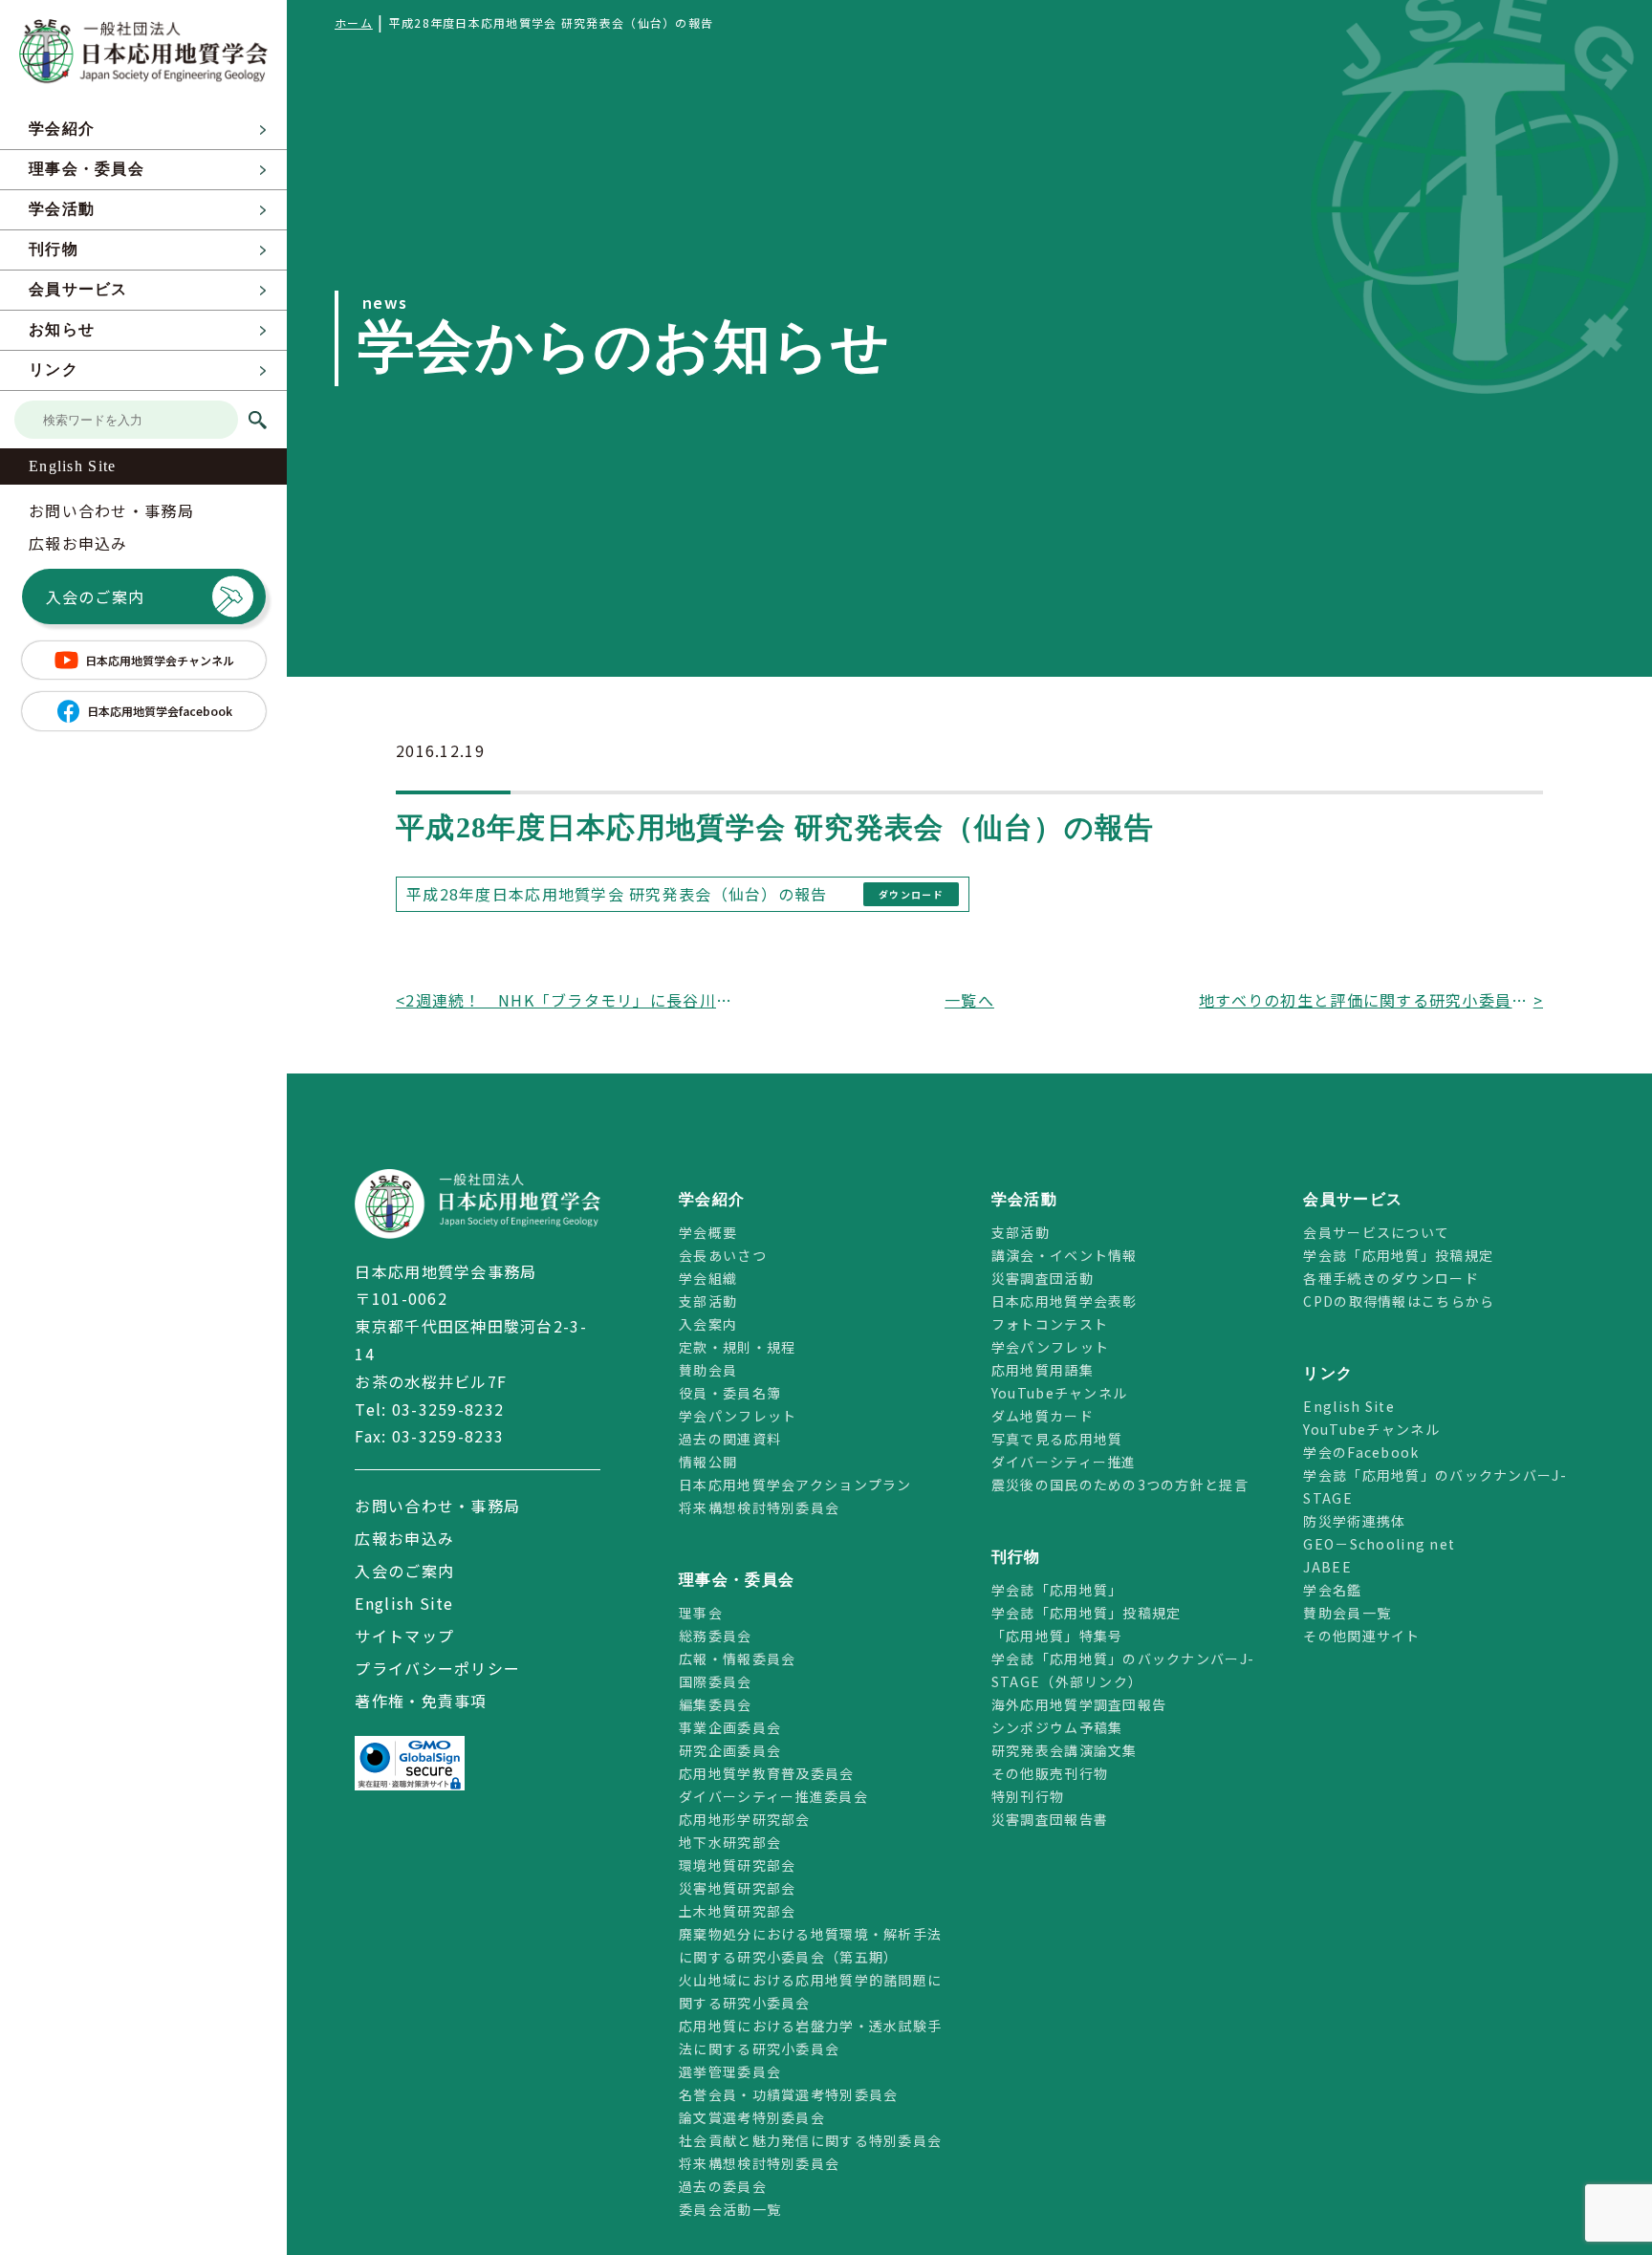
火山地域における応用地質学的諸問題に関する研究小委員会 (810, 1991)
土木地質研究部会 (737, 1911)
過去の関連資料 (730, 1439)
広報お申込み (78, 543)
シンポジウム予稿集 (1057, 1727)
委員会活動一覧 (730, 2209)
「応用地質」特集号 (1057, 1636)
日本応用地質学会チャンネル (160, 660)
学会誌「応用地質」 (1057, 1590)
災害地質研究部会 (737, 1888)
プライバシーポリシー (437, 1668)
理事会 (701, 1613)
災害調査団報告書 (1050, 1819)
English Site (72, 466)
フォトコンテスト (1050, 1324)
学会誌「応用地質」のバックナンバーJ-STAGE (1435, 1486)
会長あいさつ (723, 1255)
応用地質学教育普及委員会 (766, 1773)
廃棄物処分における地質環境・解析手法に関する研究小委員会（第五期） (810, 1945)
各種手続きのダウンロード (1391, 1278)
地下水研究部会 (730, 1842)
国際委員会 (715, 1681)
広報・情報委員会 (737, 1659)
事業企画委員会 (730, 1727)
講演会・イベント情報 (1065, 1255)
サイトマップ (404, 1636)
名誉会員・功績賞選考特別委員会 (788, 2094)
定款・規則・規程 (737, 1347)
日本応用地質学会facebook (160, 711)
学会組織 (708, 1278)
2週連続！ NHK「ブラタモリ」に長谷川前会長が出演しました (573, 1000)
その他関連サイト (1361, 1636)
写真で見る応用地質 (1057, 1439)
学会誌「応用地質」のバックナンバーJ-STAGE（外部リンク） (1123, 1670)
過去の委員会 (723, 2186)
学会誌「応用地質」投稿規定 (1087, 1613)
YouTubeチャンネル (1059, 1393)
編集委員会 (715, 1704)
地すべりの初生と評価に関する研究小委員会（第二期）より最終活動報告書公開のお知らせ (1366, 1000)
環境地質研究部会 (737, 1865)
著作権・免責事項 (421, 1701)
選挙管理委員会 (730, 2071)
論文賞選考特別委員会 (752, 2117)
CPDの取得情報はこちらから (1406, 1301)
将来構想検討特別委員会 (759, 1507)
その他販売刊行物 (1050, 1773)
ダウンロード (911, 894)
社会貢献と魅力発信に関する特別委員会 (810, 2140)
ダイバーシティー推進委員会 (773, 1796)
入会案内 (708, 1324)
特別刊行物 (1028, 1796)
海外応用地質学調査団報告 (1079, 1704)
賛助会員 (708, 1370)
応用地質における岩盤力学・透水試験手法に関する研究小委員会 (810, 2037)
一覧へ (969, 1000)
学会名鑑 (1332, 1590)
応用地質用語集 (1043, 1370)
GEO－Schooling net (1379, 1544)
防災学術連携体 (1354, 1521)
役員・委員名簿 (730, 1393)
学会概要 (708, 1232)
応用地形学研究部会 (745, 1819)
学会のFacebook (1361, 1452)
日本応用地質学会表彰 (1065, 1301)
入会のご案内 (96, 596)
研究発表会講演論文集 (1065, 1750)
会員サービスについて (1376, 1232)
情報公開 (708, 1462)
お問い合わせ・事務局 (111, 510)
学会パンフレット (738, 1416)
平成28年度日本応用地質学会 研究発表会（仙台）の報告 (617, 894)
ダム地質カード (1043, 1416)
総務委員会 (715, 1636)
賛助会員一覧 (1347, 1613)
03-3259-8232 (448, 1409)
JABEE (1327, 1567)
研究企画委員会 (730, 1750)
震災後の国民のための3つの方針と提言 (1120, 1485)
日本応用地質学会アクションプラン (795, 1485)
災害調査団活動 (1043, 1278)
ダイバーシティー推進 (1064, 1462)
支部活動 (708, 1301)
